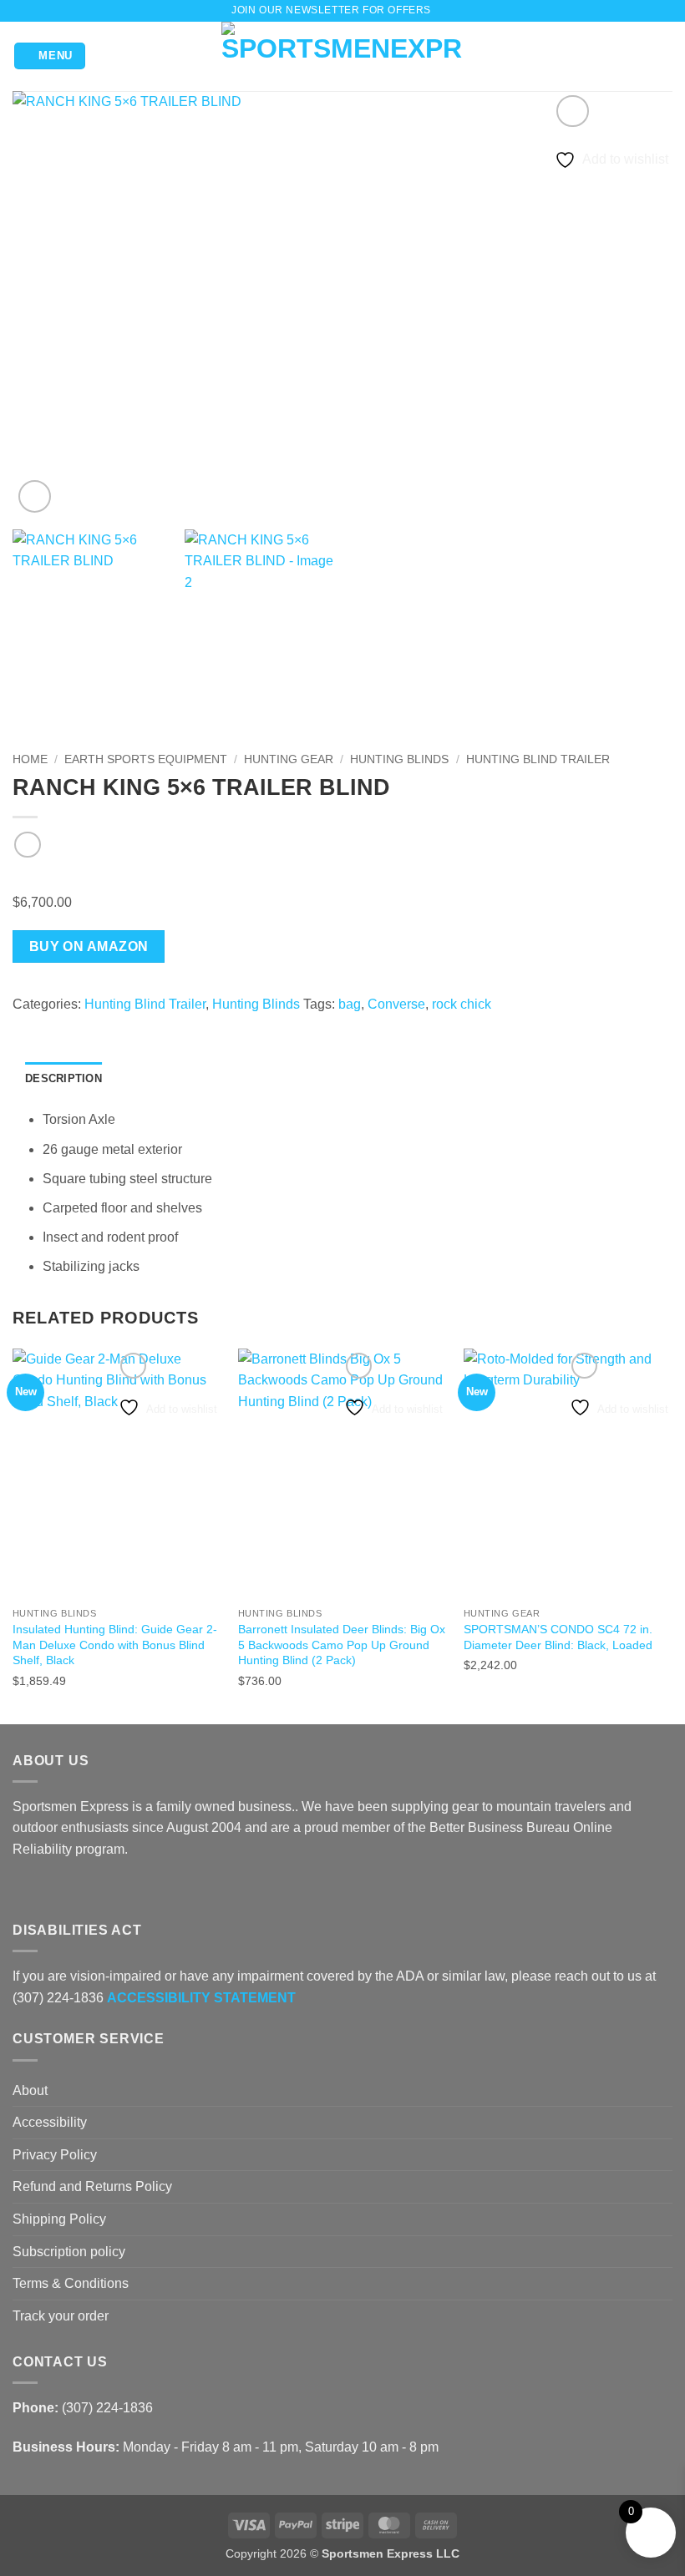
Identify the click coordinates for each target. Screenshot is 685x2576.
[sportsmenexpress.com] (343, 56)
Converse (396, 1004)
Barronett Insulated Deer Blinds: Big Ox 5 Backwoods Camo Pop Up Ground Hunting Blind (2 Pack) (342, 1645)
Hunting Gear (289, 759)
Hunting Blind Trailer (538, 759)
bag (350, 1004)
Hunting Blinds (399, 759)
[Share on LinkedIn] (124, 1026)
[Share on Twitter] (63, 1026)
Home (30, 759)
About (30, 2090)
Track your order (61, 2316)
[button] (448, 10)
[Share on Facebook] (43, 1026)
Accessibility (50, 2122)
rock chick (462, 1004)
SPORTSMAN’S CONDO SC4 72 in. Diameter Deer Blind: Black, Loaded (558, 1637)
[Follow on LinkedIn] (84, 1889)
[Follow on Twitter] (63, 1889)
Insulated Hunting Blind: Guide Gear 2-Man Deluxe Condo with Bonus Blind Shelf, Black (115, 1645)
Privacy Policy (55, 2155)
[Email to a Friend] (84, 1026)
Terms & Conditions (71, 2283)
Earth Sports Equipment (146, 759)
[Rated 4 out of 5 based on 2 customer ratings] (342, 878)
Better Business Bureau (500, 1827)
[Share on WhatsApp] (23, 1026)
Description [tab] (63, 1078)
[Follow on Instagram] (43, 1889)
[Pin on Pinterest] (104, 1026)
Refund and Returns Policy (92, 2186)
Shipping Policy (59, 2219)
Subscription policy (69, 2252)
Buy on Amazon (89, 946)
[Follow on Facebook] (23, 1889)
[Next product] (27, 845)
